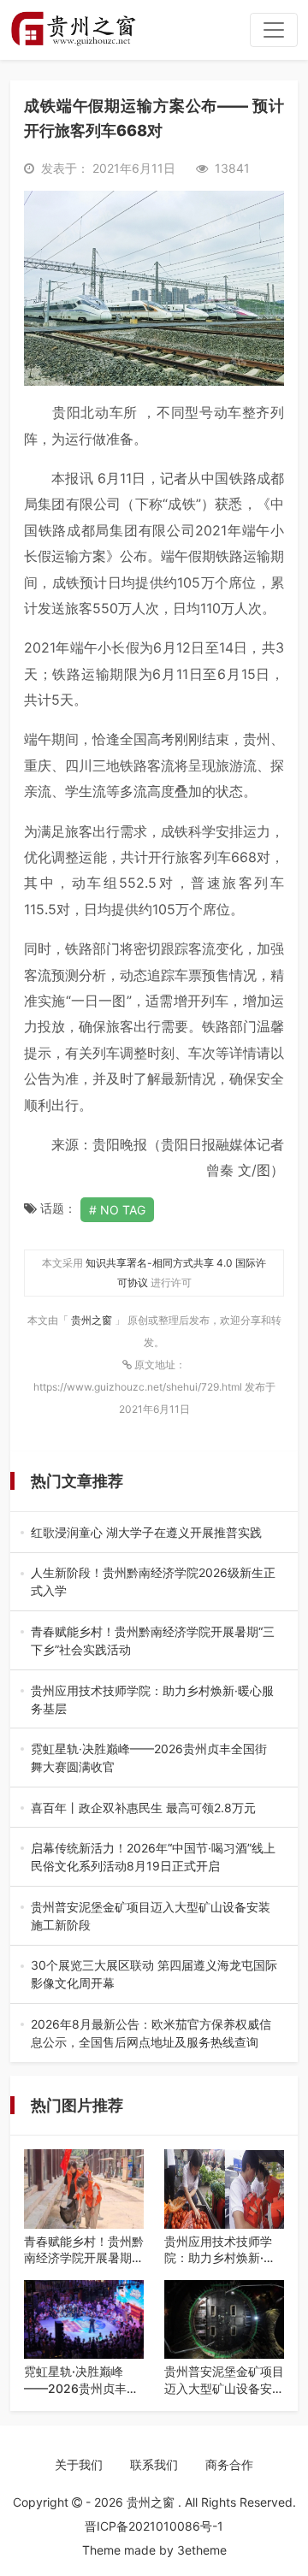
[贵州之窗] (73, 30)
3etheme (202, 2550)
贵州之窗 (93, 1320)
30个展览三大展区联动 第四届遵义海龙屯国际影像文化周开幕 (154, 1975)
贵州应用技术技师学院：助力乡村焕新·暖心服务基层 (152, 1700)
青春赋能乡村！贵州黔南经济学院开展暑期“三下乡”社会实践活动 (153, 1641)
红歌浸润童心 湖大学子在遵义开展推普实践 (149, 1533)
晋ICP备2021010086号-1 (154, 2526)
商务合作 (229, 2464)
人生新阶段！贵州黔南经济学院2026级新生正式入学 (154, 1582)
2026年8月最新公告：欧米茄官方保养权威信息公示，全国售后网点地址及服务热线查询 (151, 2034)
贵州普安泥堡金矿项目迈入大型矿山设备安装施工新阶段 (151, 1917)
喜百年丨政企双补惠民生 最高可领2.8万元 (149, 1808)
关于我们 (79, 2464)
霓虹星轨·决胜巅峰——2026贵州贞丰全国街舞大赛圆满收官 (152, 1758)
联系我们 (154, 2464)
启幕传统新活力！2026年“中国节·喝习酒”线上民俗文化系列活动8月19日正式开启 (153, 1858)
